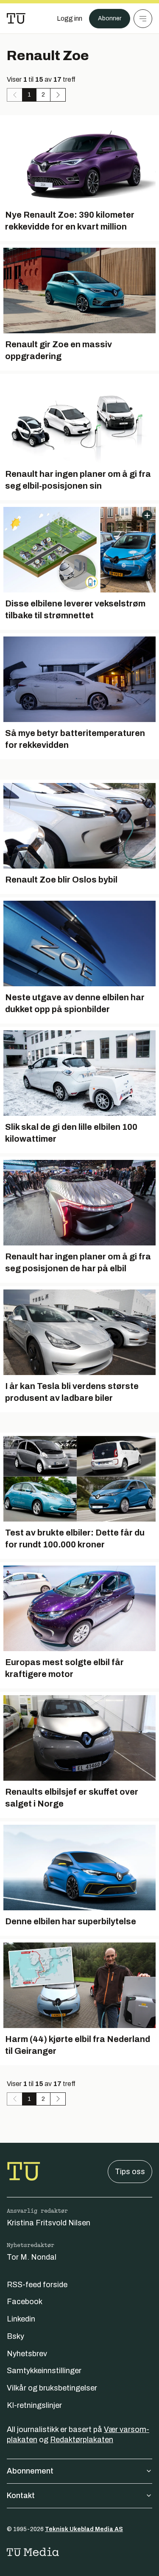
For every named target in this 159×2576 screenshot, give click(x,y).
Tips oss (130, 2172)
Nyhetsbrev (27, 2354)
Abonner (110, 18)
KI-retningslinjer (34, 2405)
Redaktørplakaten (82, 2440)
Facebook (25, 2302)
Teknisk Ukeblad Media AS (84, 2529)
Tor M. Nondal (32, 2257)
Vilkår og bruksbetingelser (52, 2388)
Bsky (15, 2336)
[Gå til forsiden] (16, 19)
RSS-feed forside (37, 2285)
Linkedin (21, 2319)
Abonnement (30, 2471)
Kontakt (21, 2496)
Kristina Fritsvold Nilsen (49, 2223)
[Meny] (143, 19)
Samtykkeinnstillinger (44, 2371)
